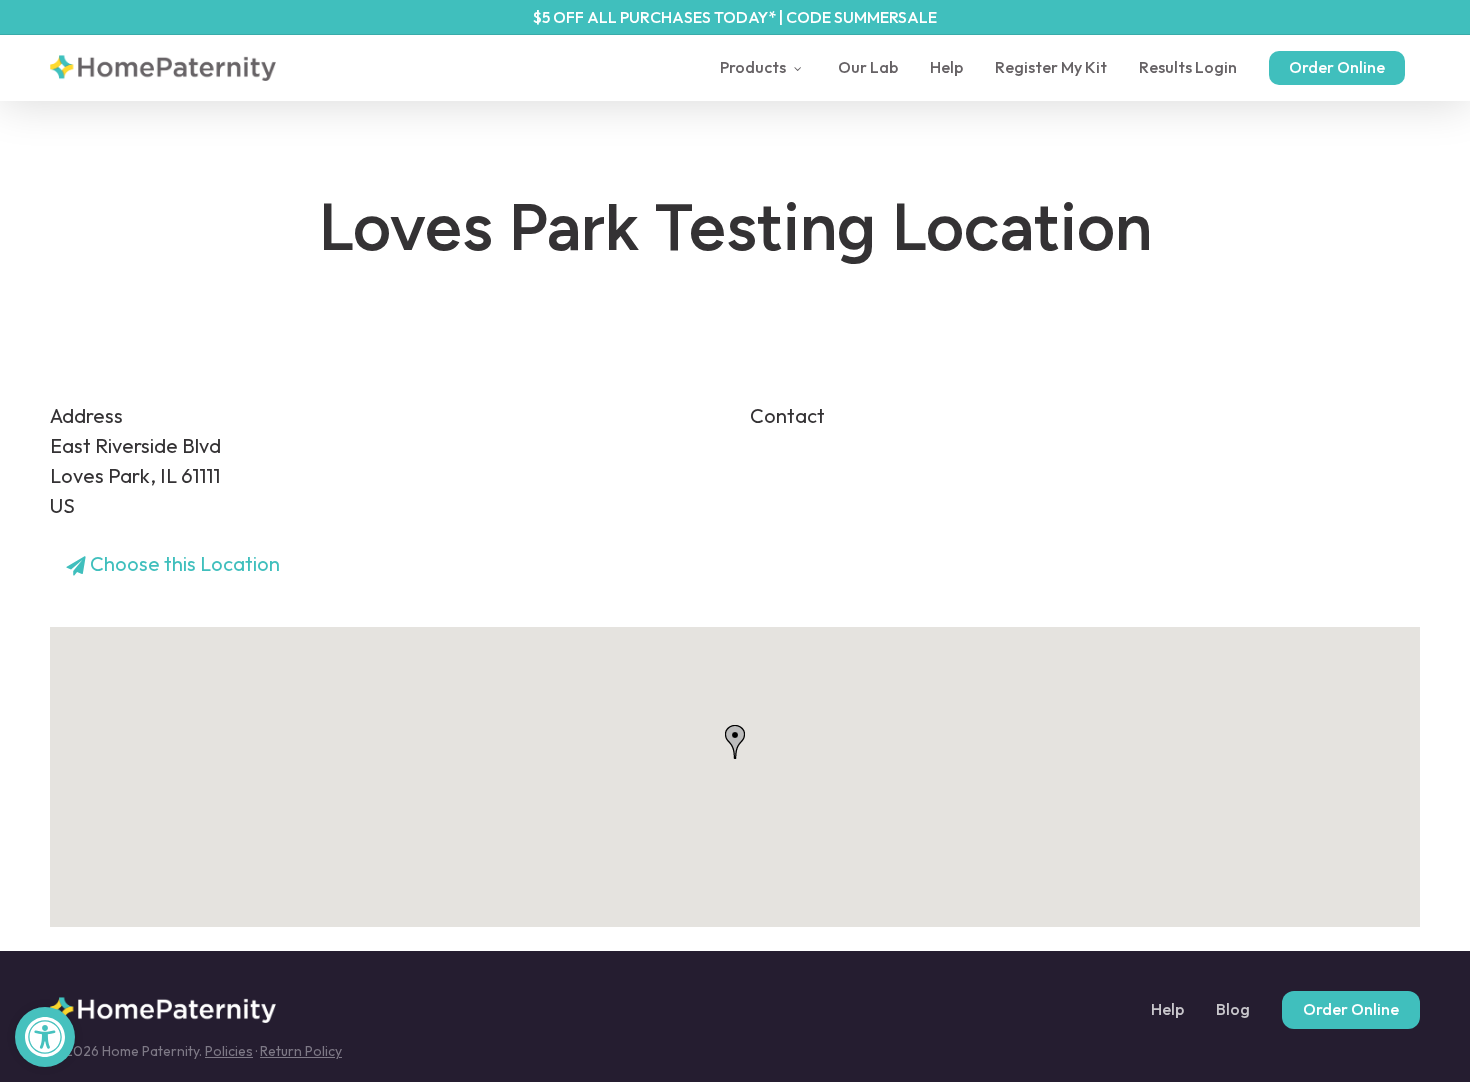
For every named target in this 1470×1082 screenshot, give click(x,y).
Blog (1233, 1010)
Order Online (1351, 1009)
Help (1167, 1010)
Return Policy (301, 1051)
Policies (229, 1051)
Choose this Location (183, 563)
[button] (45, 1037)
